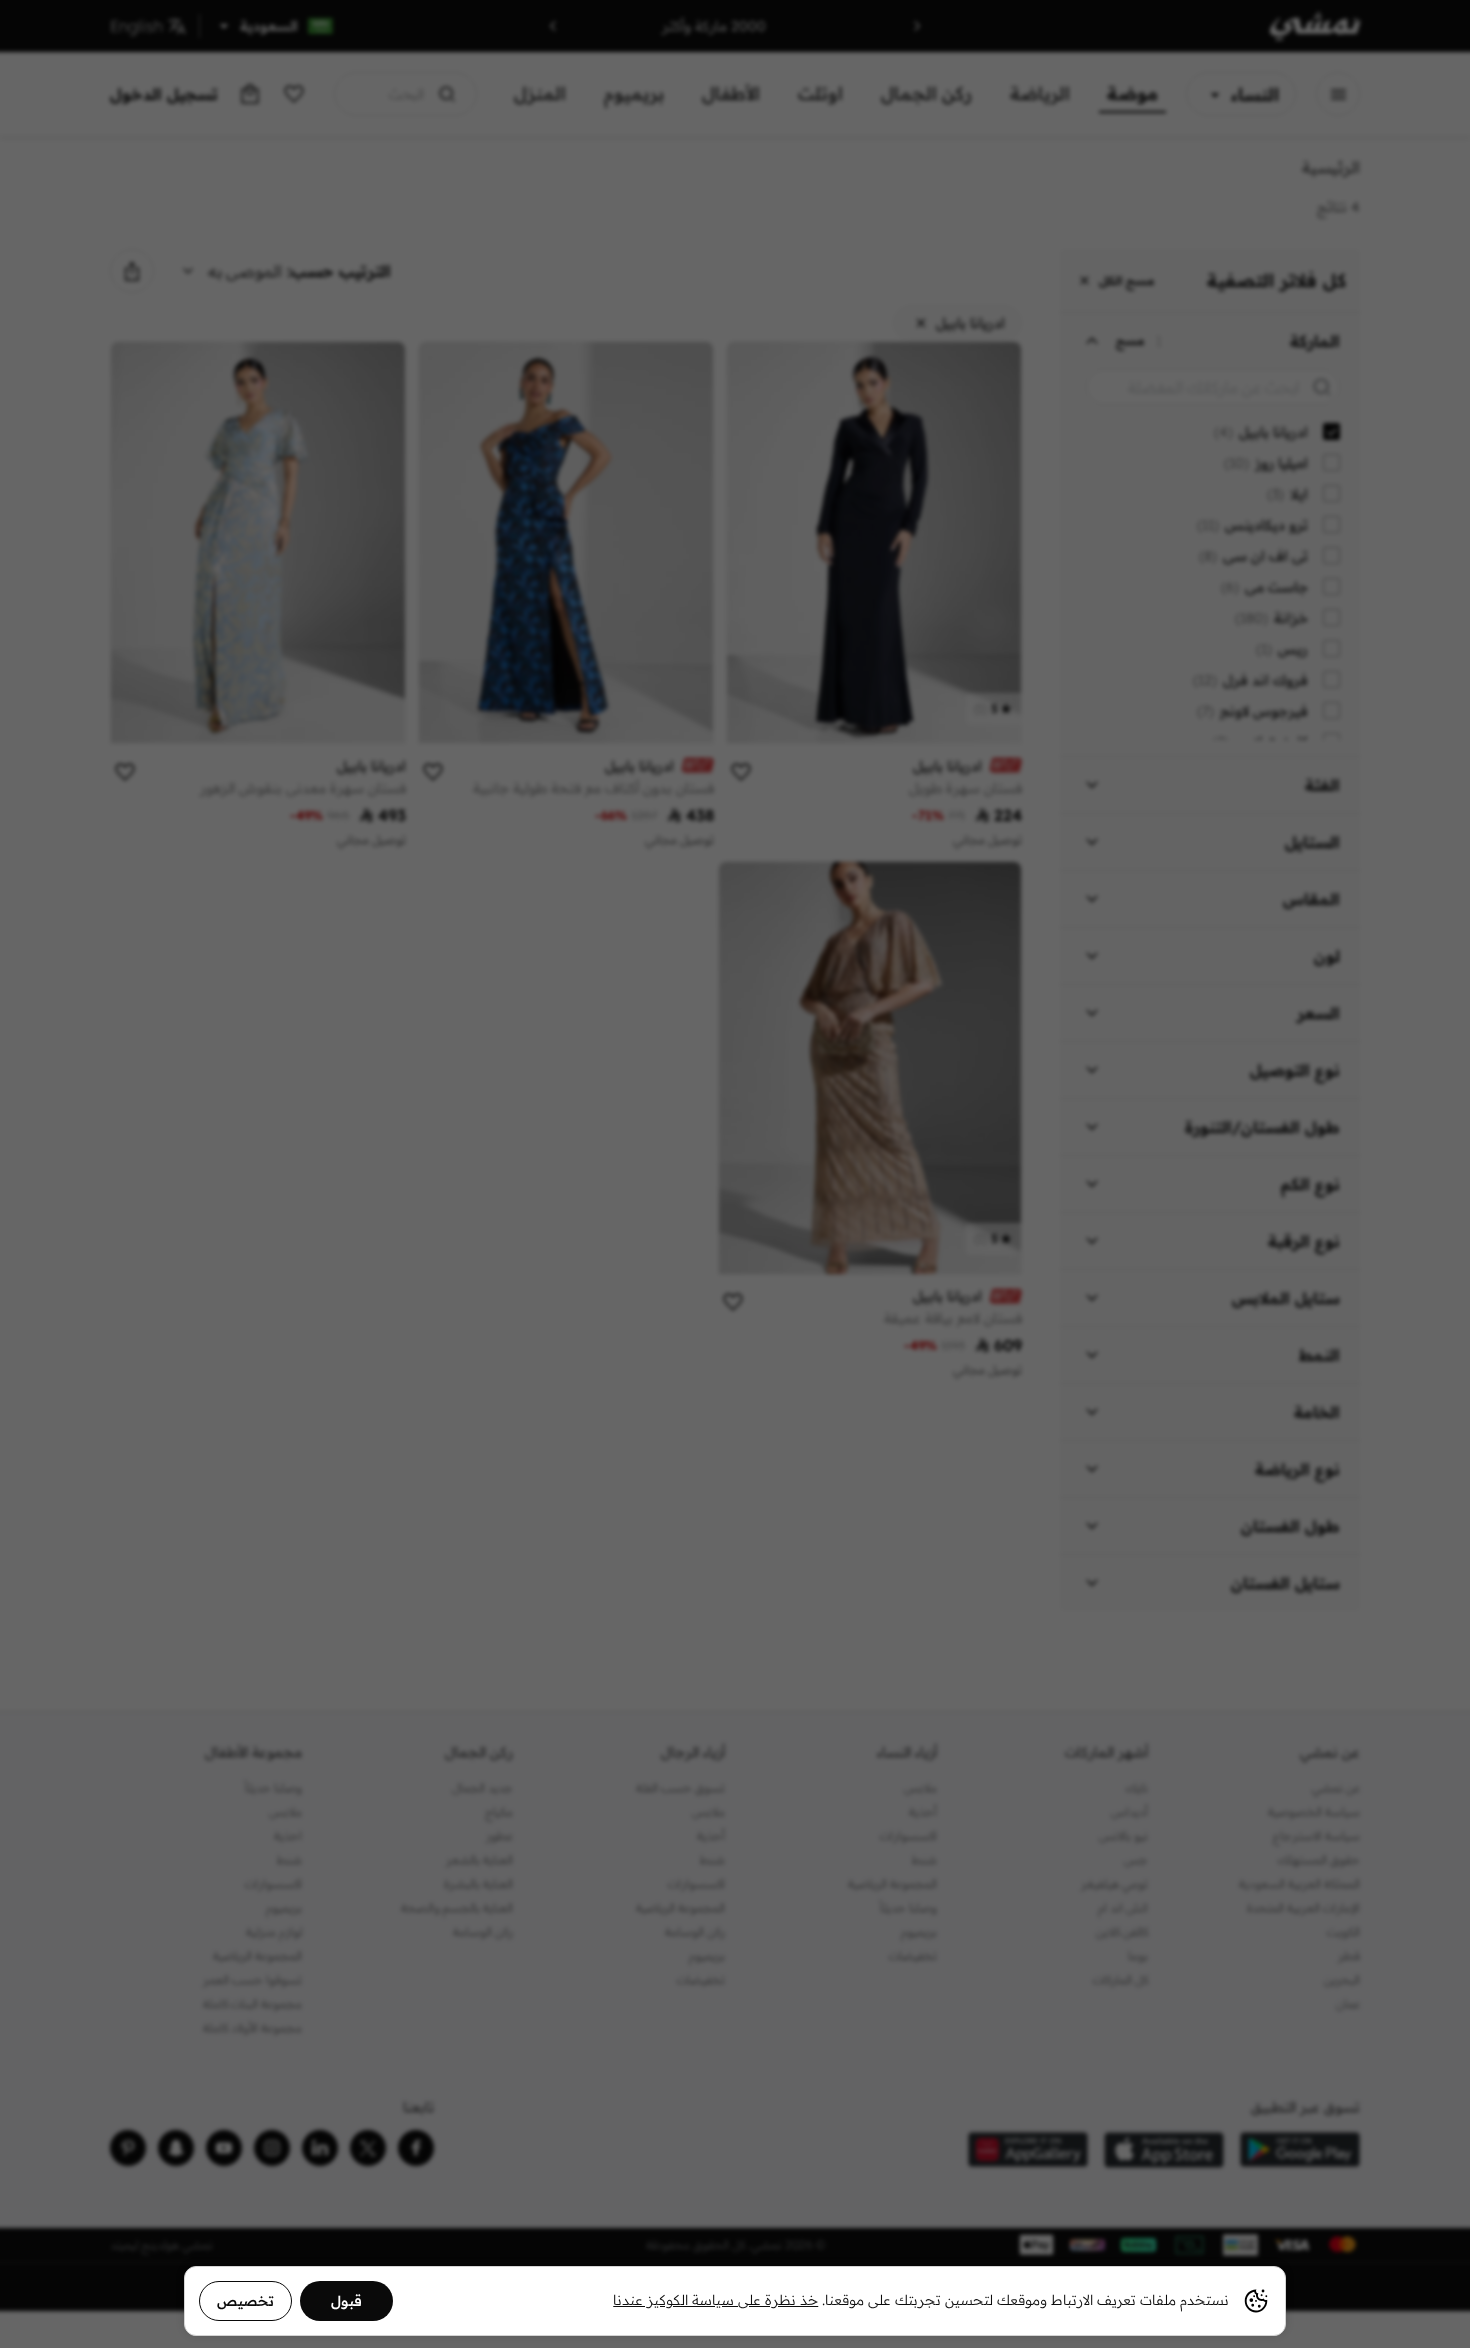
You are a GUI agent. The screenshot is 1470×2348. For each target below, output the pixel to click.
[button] (735, 1174)
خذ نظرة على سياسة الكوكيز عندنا (715, 2300)
